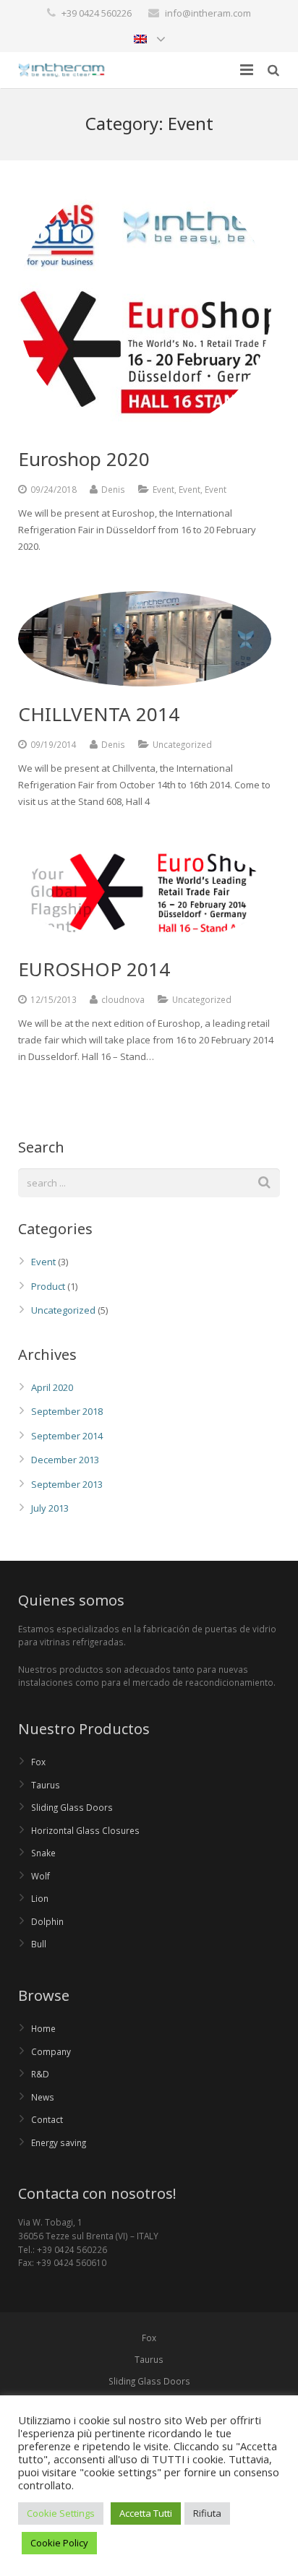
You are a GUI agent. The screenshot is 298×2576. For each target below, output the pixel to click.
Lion (40, 1898)
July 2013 (50, 1508)
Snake (43, 1853)
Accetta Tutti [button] (146, 2513)
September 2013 (67, 1484)
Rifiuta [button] (207, 2513)
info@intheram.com (208, 13)
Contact (47, 2119)
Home (43, 2028)
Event (163, 489)
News (43, 2097)
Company (51, 2051)
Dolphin (47, 1921)
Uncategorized (63, 1310)
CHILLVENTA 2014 (99, 714)
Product (48, 1286)
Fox (38, 1762)
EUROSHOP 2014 (94, 969)
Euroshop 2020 (84, 459)
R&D (40, 2074)
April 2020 (52, 1387)
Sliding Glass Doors (72, 1807)
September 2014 (67, 1436)
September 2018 (67, 1411)
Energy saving (59, 2142)
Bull (39, 1944)
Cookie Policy (59, 2543)
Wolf (41, 1876)
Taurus (46, 1785)
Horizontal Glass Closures (85, 1830)
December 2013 (65, 1460)
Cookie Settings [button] (61, 2513)
